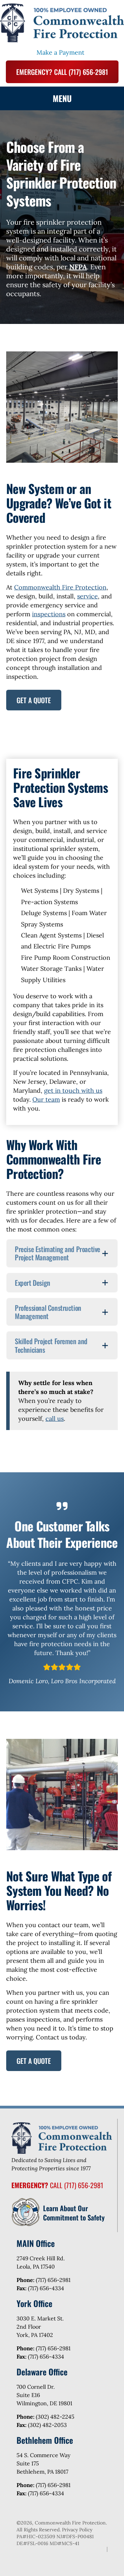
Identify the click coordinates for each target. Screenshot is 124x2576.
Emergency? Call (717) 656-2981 (62, 72)
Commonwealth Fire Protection (60, 587)
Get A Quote (34, 700)
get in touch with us (73, 1090)
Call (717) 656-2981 (57, 2185)
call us (55, 1419)
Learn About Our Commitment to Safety (74, 2213)
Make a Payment (60, 52)
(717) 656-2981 (53, 2280)
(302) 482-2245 (55, 2417)
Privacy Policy (77, 2530)
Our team (46, 1099)
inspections (49, 614)
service (87, 596)
